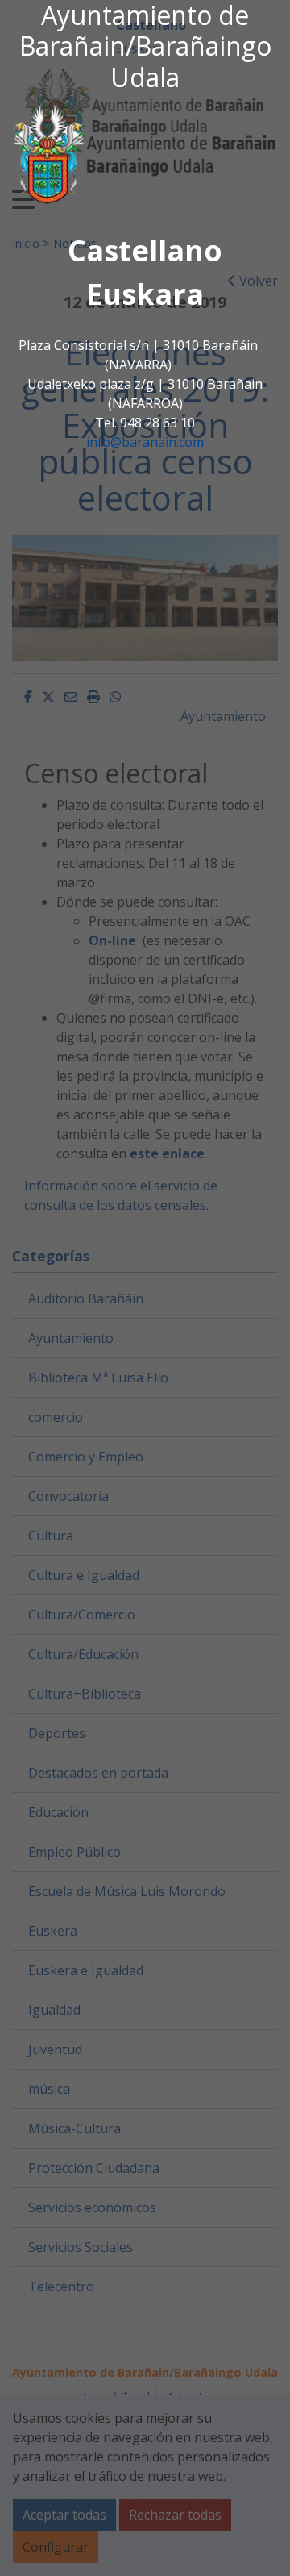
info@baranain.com (145, 442)
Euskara (145, 294)
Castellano (145, 250)
